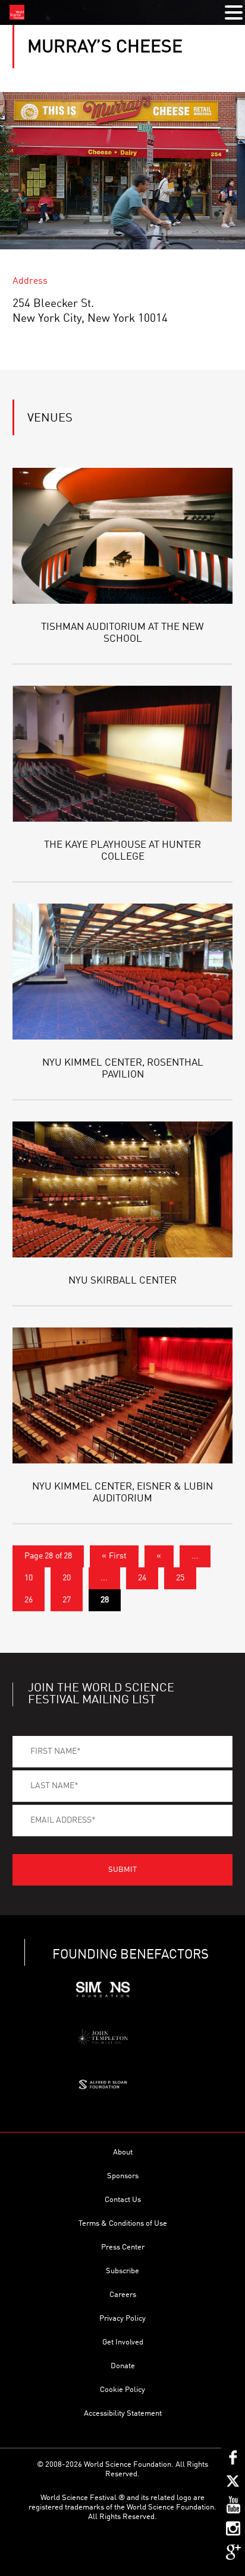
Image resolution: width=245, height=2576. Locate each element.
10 (29, 1578)
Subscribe (122, 2271)
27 (67, 1600)
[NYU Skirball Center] (123, 1189)
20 (67, 1578)
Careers (123, 2295)
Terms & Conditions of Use (123, 2224)
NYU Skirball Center (122, 1281)
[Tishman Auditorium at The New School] (123, 536)
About (123, 2152)
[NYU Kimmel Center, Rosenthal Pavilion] (123, 972)
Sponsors (123, 2176)
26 (29, 1600)
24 (142, 1578)
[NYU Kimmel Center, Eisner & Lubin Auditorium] (123, 1395)
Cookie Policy (122, 2390)
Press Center (123, 2247)
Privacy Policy (122, 2319)
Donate (123, 2366)
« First (114, 1556)
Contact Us (123, 2200)
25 (180, 1578)
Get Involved (123, 2342)
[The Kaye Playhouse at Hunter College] (123, 754)
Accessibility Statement (123, 2414)
